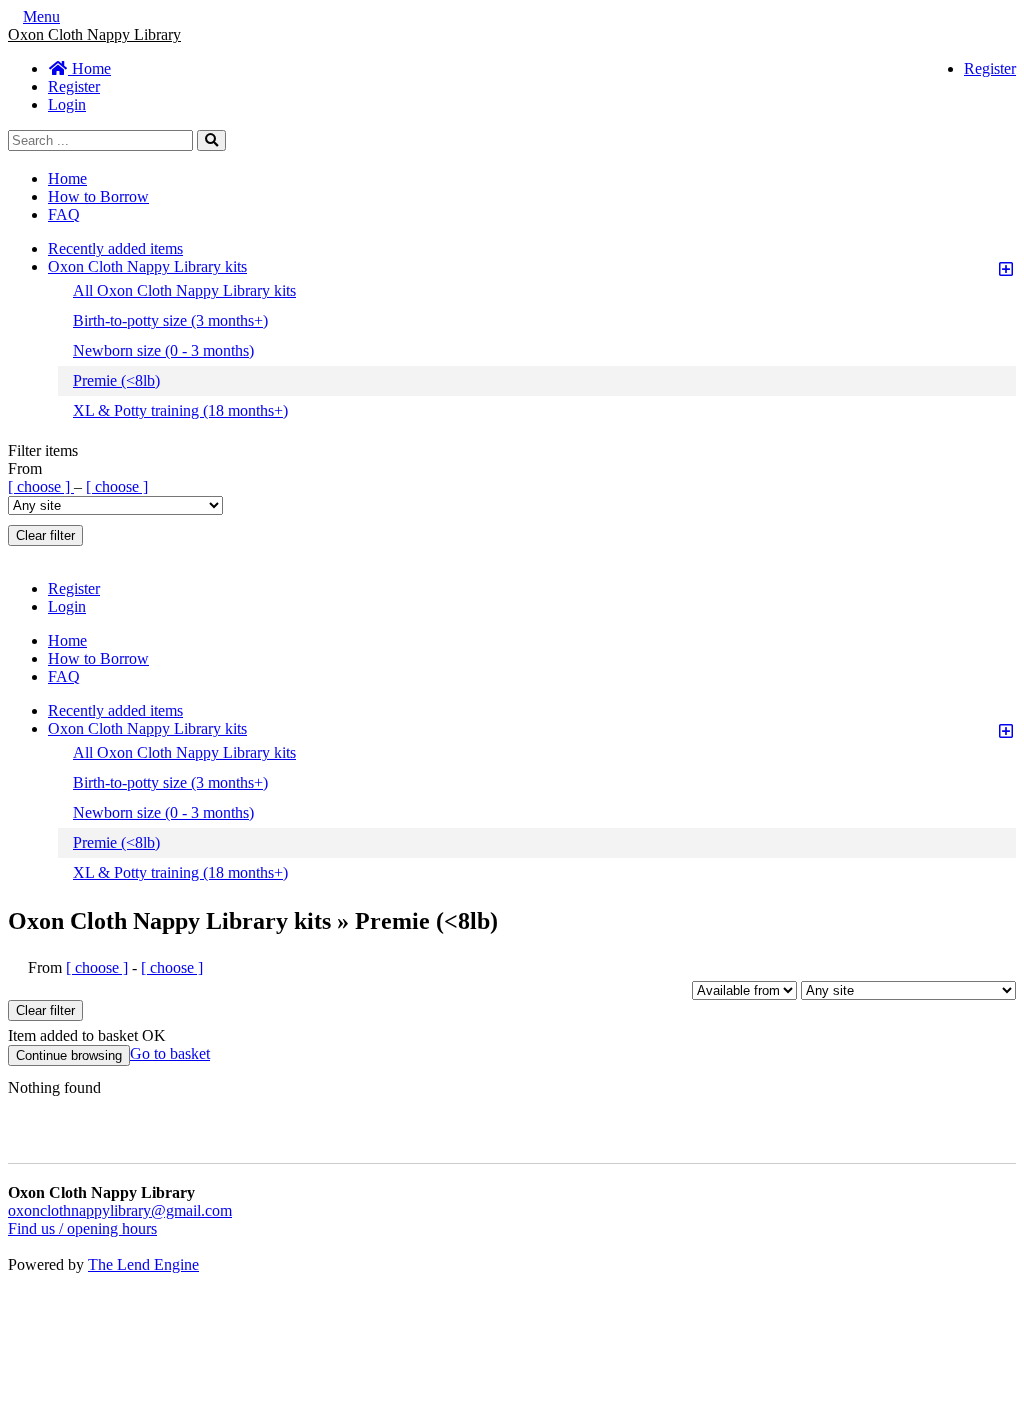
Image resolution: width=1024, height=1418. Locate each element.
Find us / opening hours (82, 1228)
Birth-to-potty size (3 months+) (170, 320)
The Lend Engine (143, 1264)
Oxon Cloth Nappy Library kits (147, 266)
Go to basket (170, 1053)
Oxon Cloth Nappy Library (94, 34)
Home (89, 68)
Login (67, 104)
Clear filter (45, 535)
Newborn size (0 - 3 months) (163, 350)
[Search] (211, 140)
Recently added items (115, 248)
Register (990, 68)
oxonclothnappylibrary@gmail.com (120, 1210)
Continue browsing (69, 1055)
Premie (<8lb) (116, 380)
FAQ (64, 214)
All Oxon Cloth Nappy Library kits (184, 290)
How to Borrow (98, 196)
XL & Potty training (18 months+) (180, 410)
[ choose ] (41, 486)
